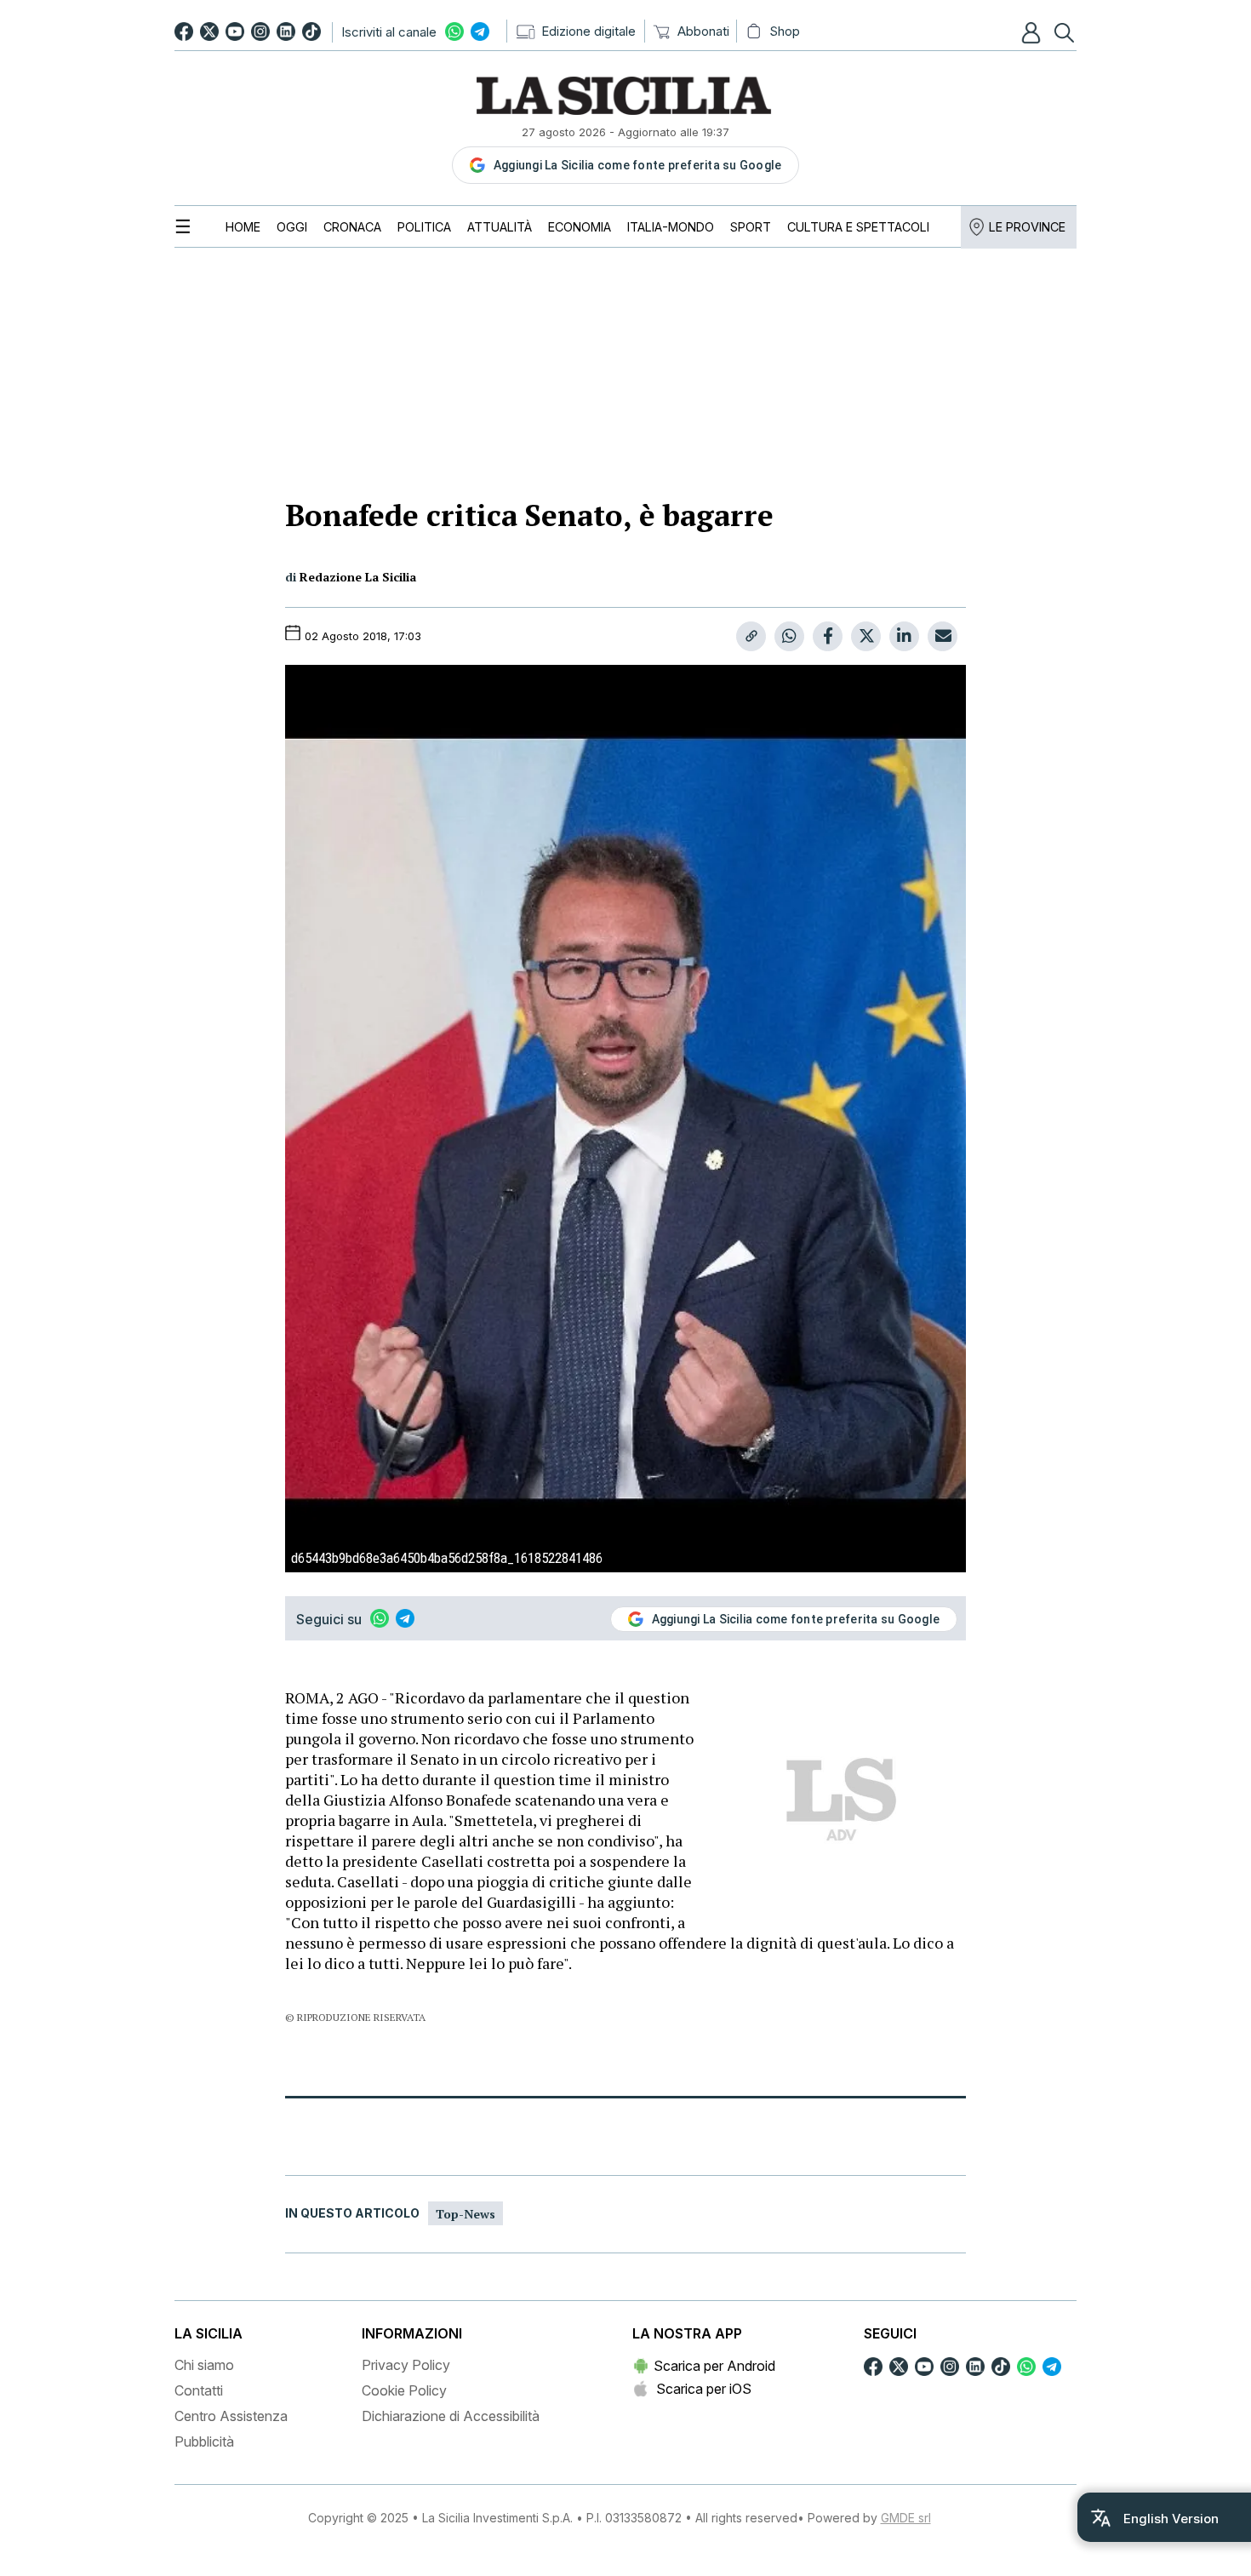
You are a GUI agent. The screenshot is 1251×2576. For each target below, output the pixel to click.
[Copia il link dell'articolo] (751, 636)
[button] (1033, 32)
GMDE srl (906, 2518)
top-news (466, 2214)
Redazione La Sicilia (358, 577)
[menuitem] (243, 227)
